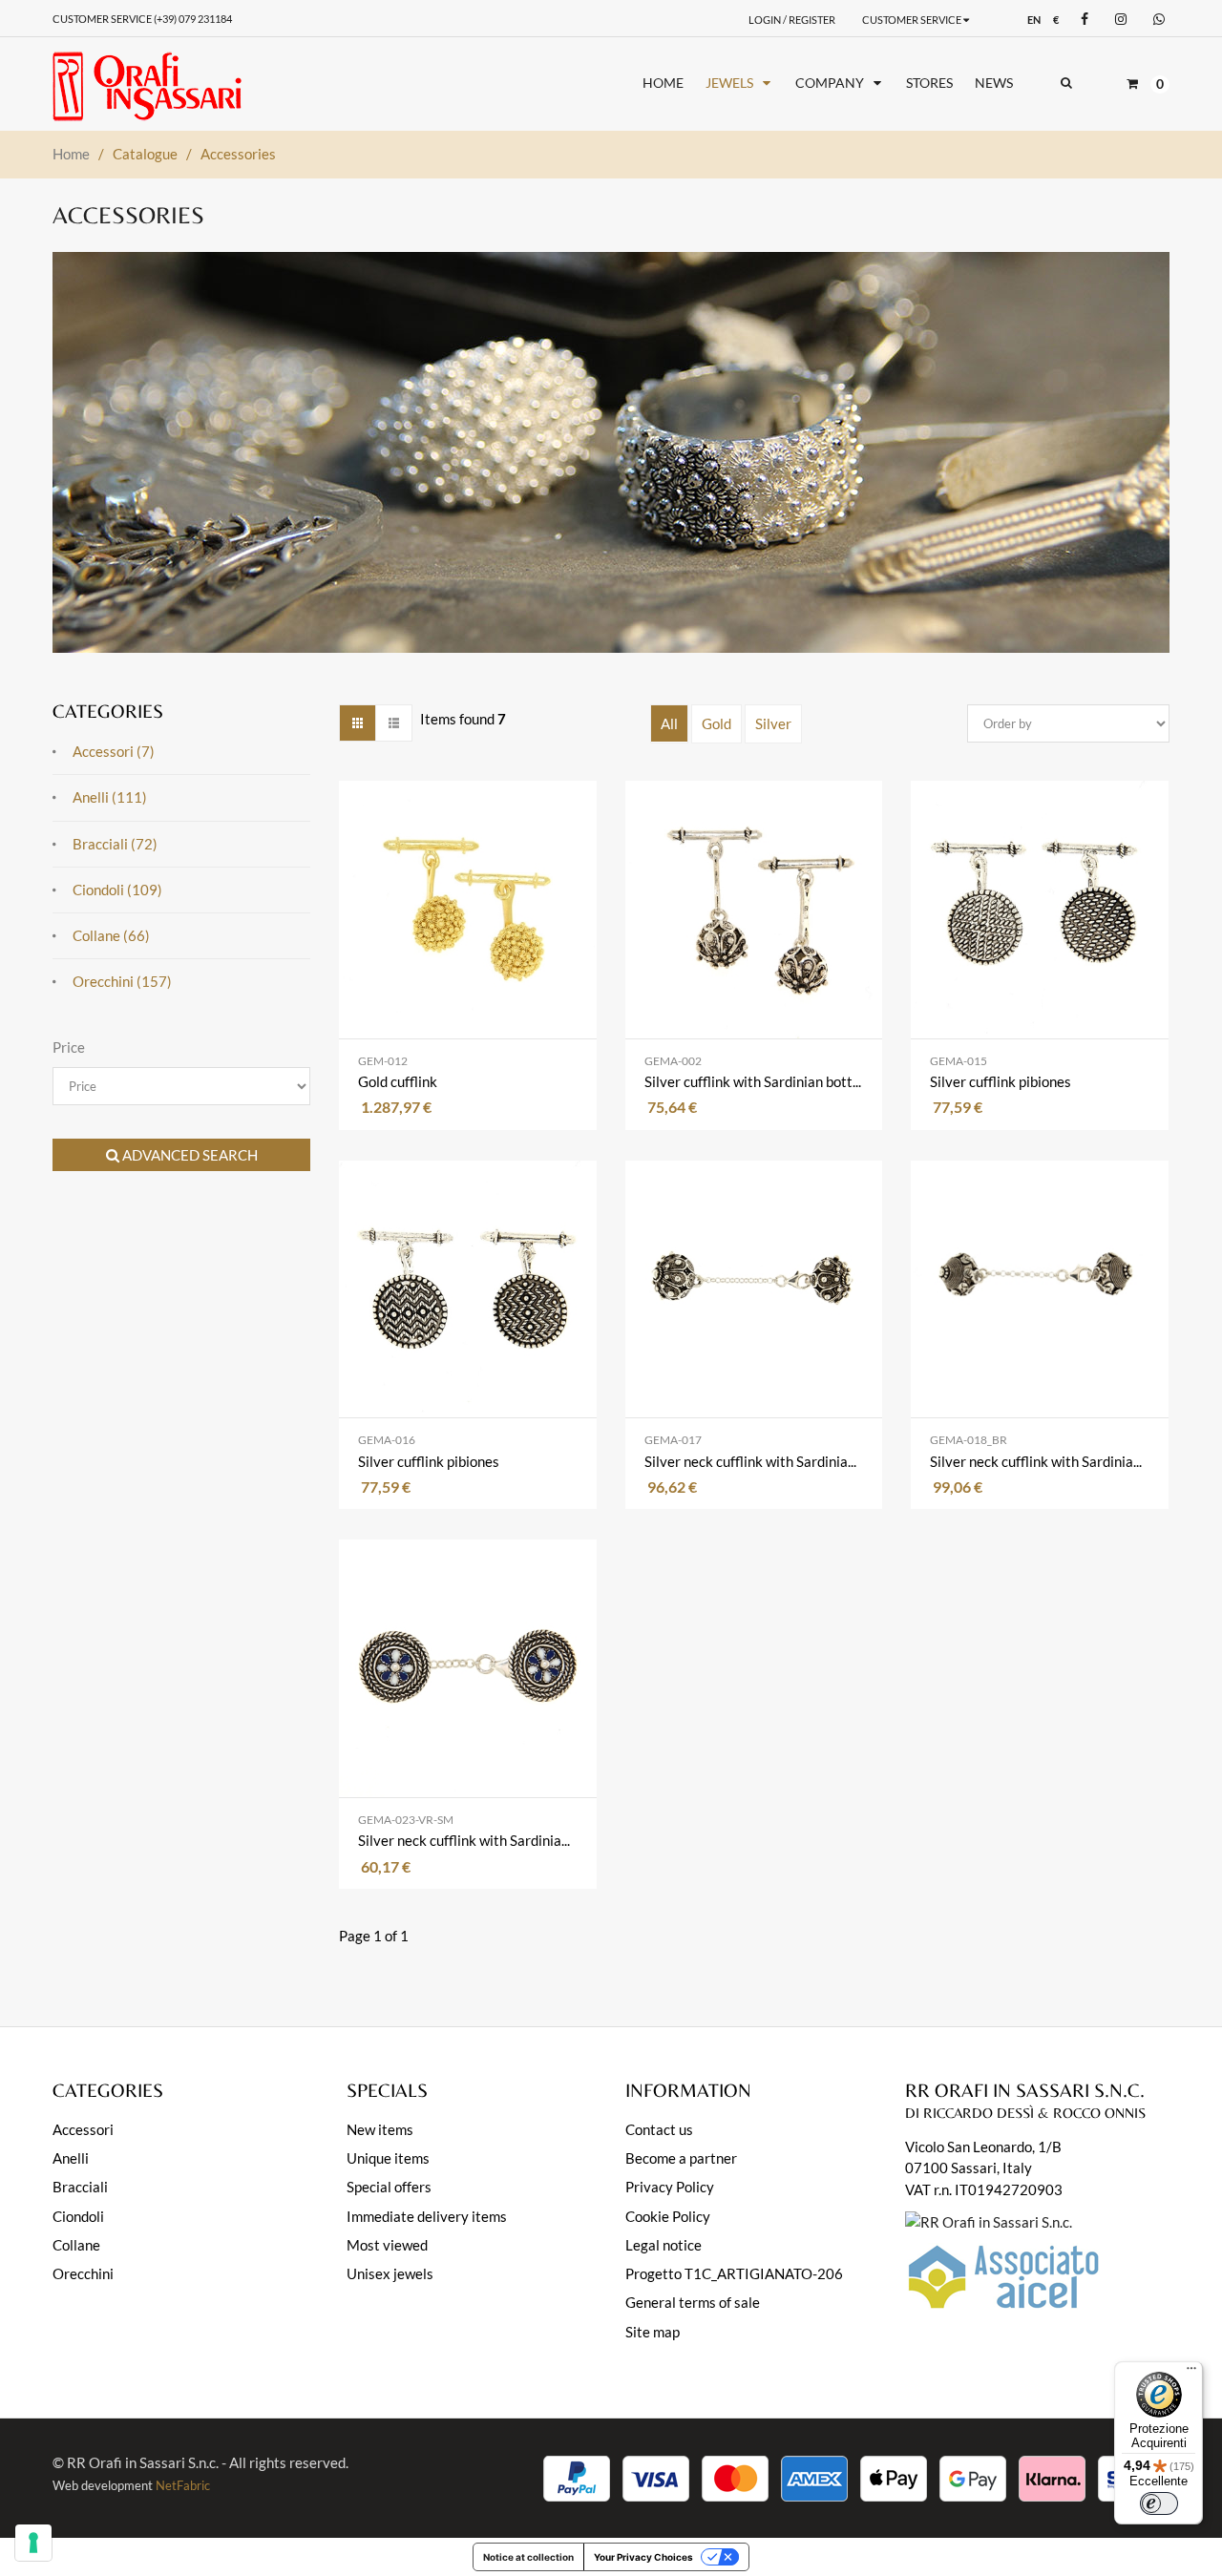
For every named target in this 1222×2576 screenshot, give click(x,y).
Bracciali (80, 2187)
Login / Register (792, 20)
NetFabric (183, 2485)
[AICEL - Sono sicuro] (989, 2220)
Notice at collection (528, 2557)
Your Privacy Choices (643, 2557)
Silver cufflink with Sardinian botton (754, 1081)
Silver (773, 723)
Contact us (659, 2129)
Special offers (389, 2187)
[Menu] (1191, 2373)
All (669, 723)
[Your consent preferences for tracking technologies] (33, 2543)
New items (380, 2129)
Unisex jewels (390, 2273)
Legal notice (664, 2245)
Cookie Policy (668, 2216)
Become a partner (681, 2158)
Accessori (83, 2129)
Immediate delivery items (427, 2216)
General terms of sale (693, 2302)
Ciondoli (78, 2216)
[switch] (1159, 2503)
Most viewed (387, 2245)
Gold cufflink (398, 1081)
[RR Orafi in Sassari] (164, 86)
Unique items (388, 2158)
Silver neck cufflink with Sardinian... (754, 1461)
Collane (76, 2245)
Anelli (71, 2158)
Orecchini (83, 2273)
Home (71, 154)
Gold (716, 723)
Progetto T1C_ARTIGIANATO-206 (734, 2273)
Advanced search (189, 1155)
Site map (653, 2332)
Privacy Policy (670, 2187)
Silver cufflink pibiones (1001, 1081)
